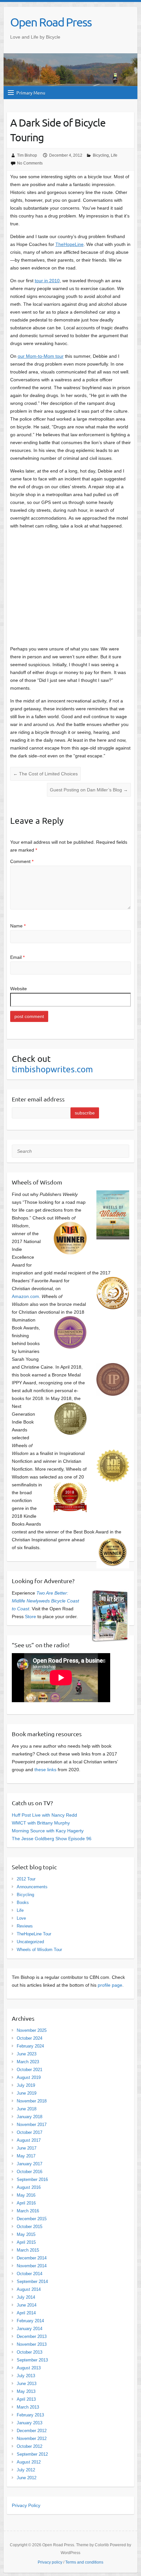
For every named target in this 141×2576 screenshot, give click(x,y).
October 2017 (30, 2132)
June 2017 (27, 2148)
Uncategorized (30, 1942)
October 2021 (30, 2070)
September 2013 (32, 2360)
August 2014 (29, 2289)
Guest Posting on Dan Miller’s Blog (89, 790)
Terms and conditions (84, 2562)
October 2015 (30, 2227)
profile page (110, 1985)
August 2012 (29, 2462)
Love (21, 1918)
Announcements (32, 1887)
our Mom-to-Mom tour (41, 356)
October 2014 (30, 2274)
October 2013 (30, 2352)
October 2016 (30, 2172)
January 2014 (30, 2329)
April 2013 (26, 2399)
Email (17, 957)
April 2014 (26, 2313)
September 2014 (32, 2282)
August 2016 (29, 2187)
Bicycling (101, 155)
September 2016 (32, 2179)
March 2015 (28, 2250)
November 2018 (32, 2101)
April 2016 (26, 2203)
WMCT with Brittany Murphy (41, 1823)
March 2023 (28, 2062)
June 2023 (27, 2054)
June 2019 (27, 2093)
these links (45, 1770)
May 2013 (26, 2391)
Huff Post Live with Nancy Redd (44, 1815)
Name (18, 926)
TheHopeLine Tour (34, 1934)
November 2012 (32, 2438)
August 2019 (29, 2077)
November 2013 (32, 2344)
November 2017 (32, 2125)
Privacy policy (50, 2562)
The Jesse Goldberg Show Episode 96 (52, 1839)
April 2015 (26, 2242)
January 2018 (30, 2117)
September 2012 (32, 2454)
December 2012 (32, 2431)
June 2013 (27, 2384)
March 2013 (28, 2407)
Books (23, 1902)
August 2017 (29, 2140)
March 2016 (28, 2211)
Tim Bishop (27, 155)
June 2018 (27, 2109)
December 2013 (32, 2336)
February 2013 (30, 2415)
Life (114, 155)
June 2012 (27, 2478)
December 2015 (32, 2219)
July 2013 (26, 2376)
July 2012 (26, 2470)
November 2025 (32, 2030)
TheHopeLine (70, 244)
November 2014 (32, 2266)
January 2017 (30, 2164)
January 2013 (30, 2423)
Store (30, 1616)
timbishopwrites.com (52, 1069)
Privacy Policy (26, 2505)
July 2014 (26, 2297)
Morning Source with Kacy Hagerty (48, 1831)
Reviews (25, 1926)
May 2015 (26, 2234)
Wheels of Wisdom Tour (39, 1950)
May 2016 (26, 2195)
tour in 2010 (47, 281)
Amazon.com (25, 1296)
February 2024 (30, 2046)
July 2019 (26, 2085)
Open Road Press (51, 22)
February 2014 (30, 2321)
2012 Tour (26, 1879)
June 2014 (27, 2305)
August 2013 (29, 2368)
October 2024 (30, 2038)
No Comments (30, 163)
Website (19, 989)
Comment (22, 861)
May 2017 (26, 2156)
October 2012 (30, 2446)
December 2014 (32, 2258)
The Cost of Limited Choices (45, 774)
